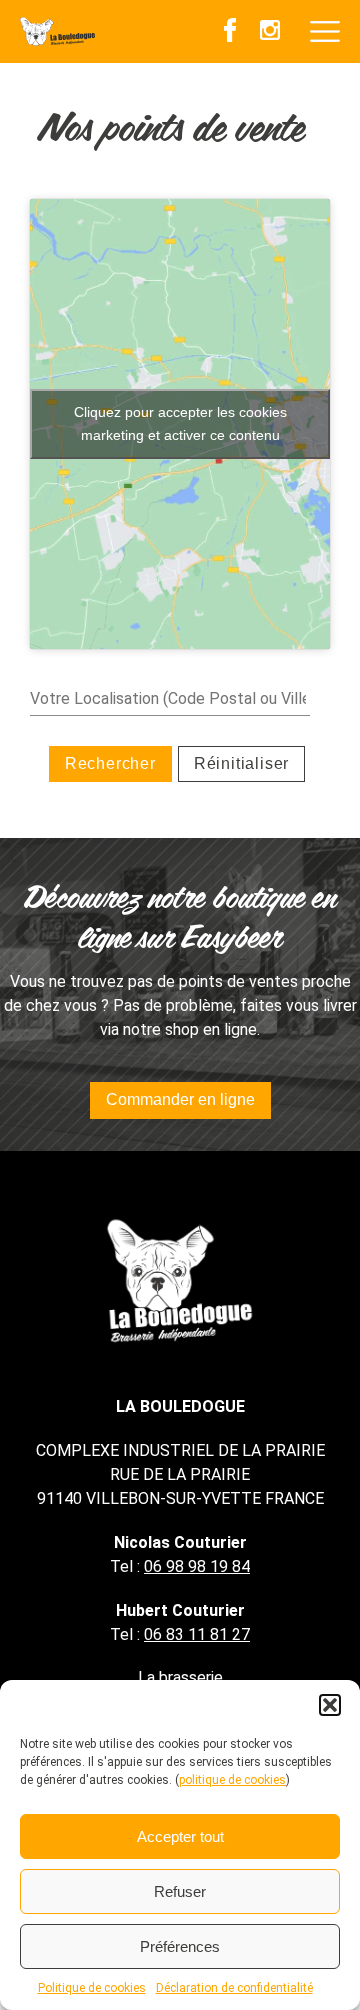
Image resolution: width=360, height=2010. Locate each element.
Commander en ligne (180, 1099)
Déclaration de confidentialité (234, 1988)
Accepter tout (180, 1836)
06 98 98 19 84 (197, 1566)
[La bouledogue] (180, 1280)
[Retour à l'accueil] (57, 32)
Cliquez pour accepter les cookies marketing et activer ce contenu (180, 423)
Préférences (180, 1946)
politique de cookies (232, 1780)
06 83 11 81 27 (197, 1634)
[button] (330, 1705)
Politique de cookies (92, 1988)
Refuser (180, 1891)
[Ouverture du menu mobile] (325, 32)
